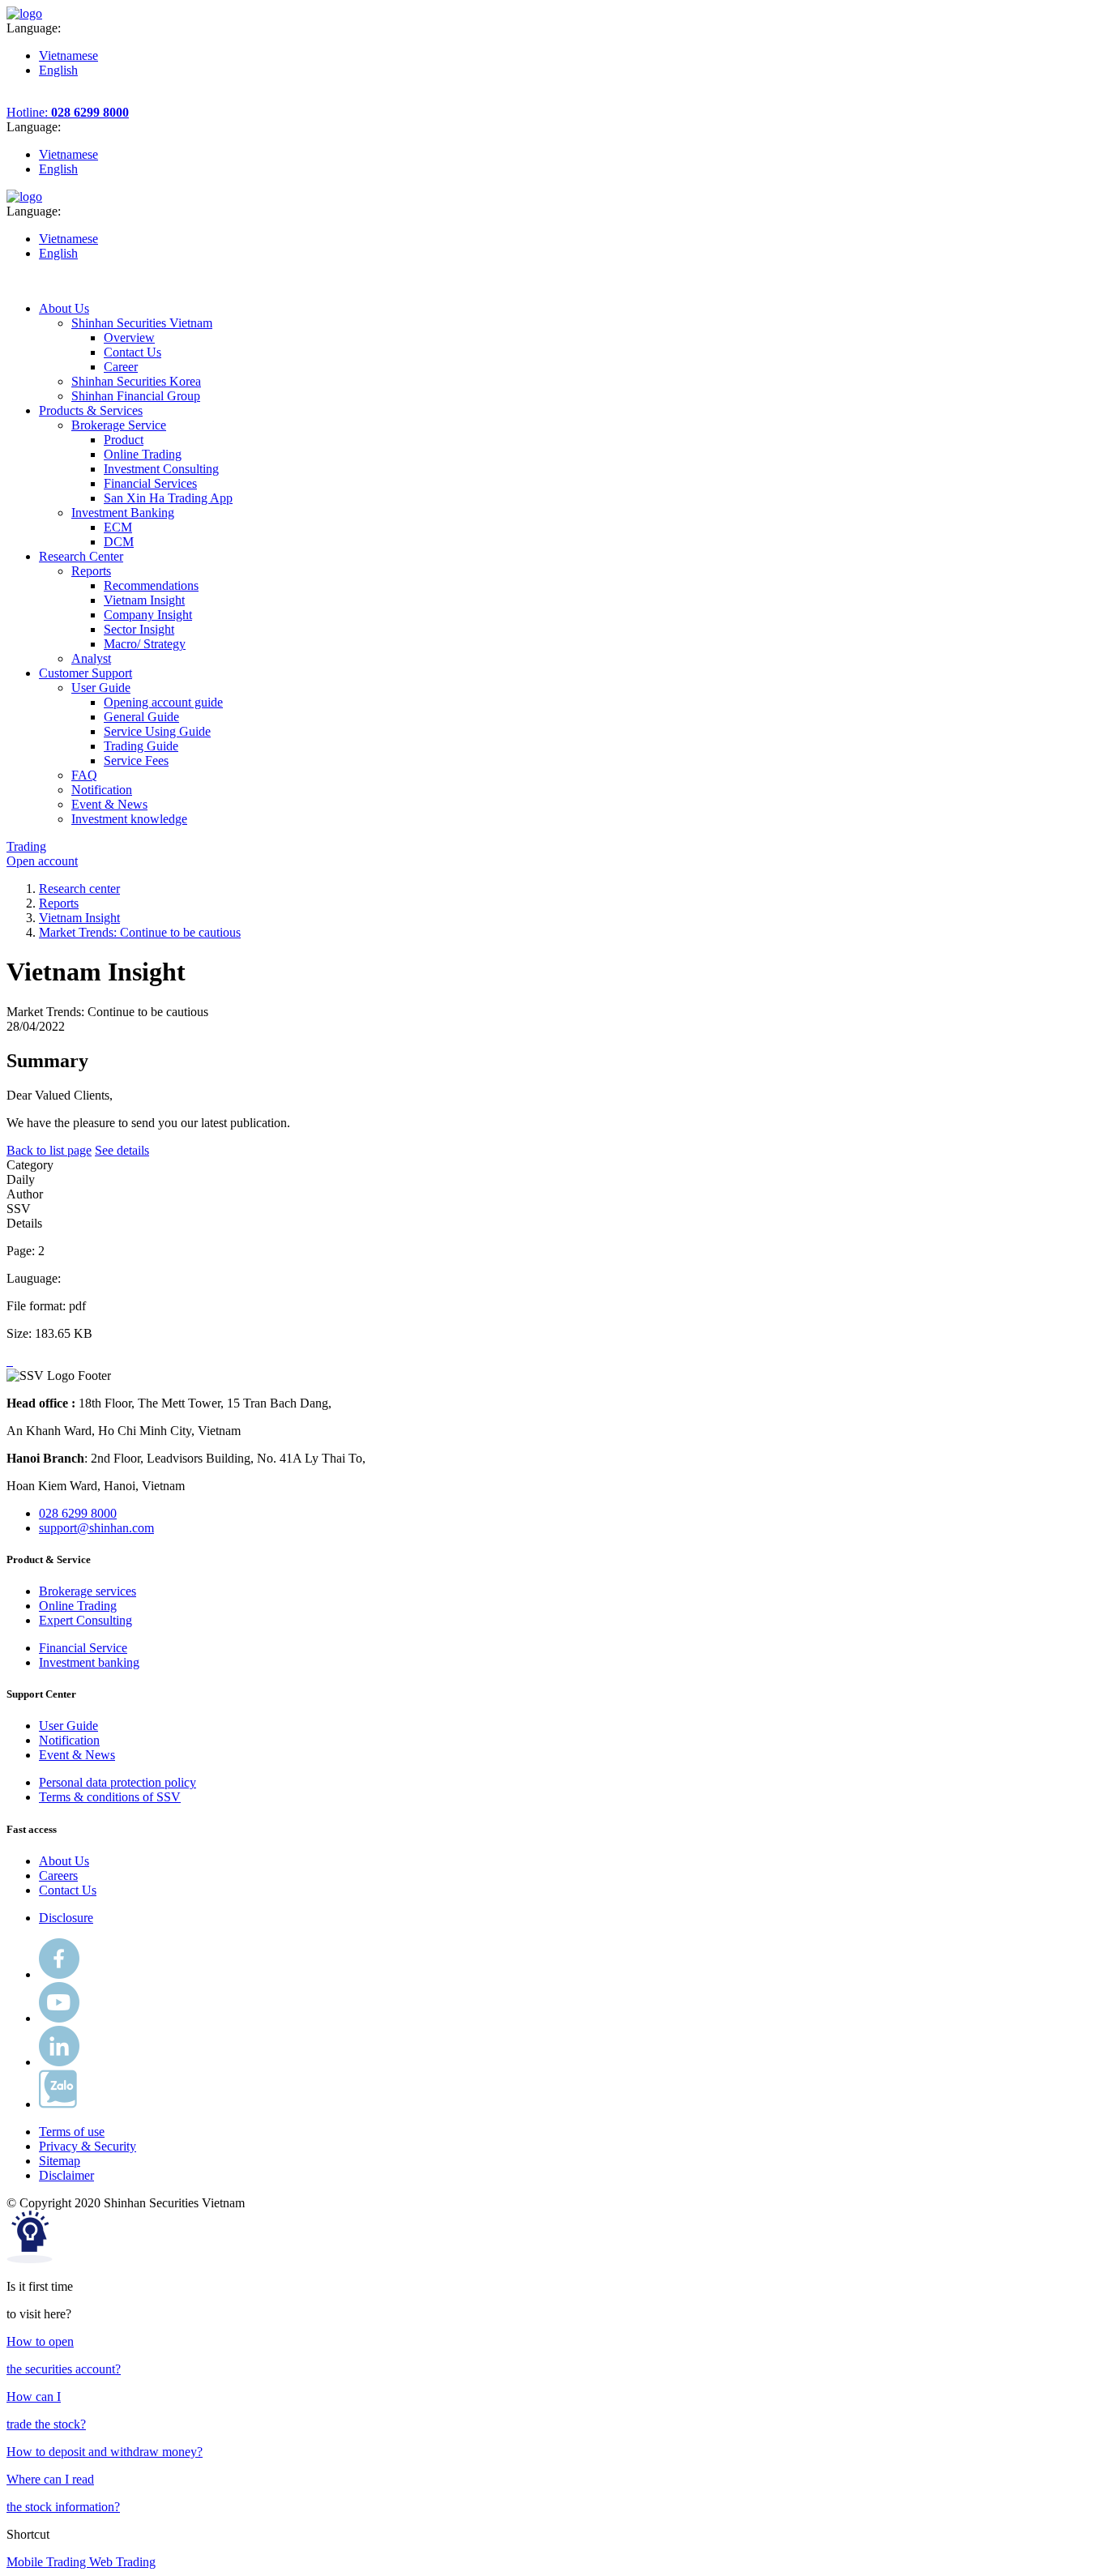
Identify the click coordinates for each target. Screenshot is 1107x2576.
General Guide (141, 717)
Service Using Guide (157, 731)
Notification (69, 1740)
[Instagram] (59, 2062)
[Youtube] (59, 2018)
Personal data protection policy (118, 1782)
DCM (119, 542)
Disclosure (66, 1918)
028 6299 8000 (78, 1513)
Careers (58, 1875)
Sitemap (60, 2161)
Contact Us (132, 352)
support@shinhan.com (96, 1528)
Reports (59, 903)
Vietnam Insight (144, 600)
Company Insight (148, 615)
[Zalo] (58, 2104)
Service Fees (136, 760)
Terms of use (72, 2132)
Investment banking (89, 1662)
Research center (79, 889)
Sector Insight (139, 629)
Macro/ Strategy (145, 644)
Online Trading (143, 454)
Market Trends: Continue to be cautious (140, 932)
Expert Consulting (85, 1620)
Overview (129, 337)
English (58, 70)
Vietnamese (68, 56)
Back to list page (49, 1150)
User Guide (68, 1726)
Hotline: (68, 112)
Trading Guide (141, 746)
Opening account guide (163, 702)
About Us (64, 1861)
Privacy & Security (88, 2146)
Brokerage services (88, 1591)
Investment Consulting (161, 469)
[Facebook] (59, 1974)
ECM (118, 527)
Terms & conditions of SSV (110, 1797)
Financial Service (83, 1648)
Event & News (77, 1755)
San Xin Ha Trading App (168, 498)
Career (121, 367)
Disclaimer (66, 2175)
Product (124, 440)
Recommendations (151, 585)
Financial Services (150, 483)
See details (122, 1150)
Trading (26, 846)
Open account (42, 861)
